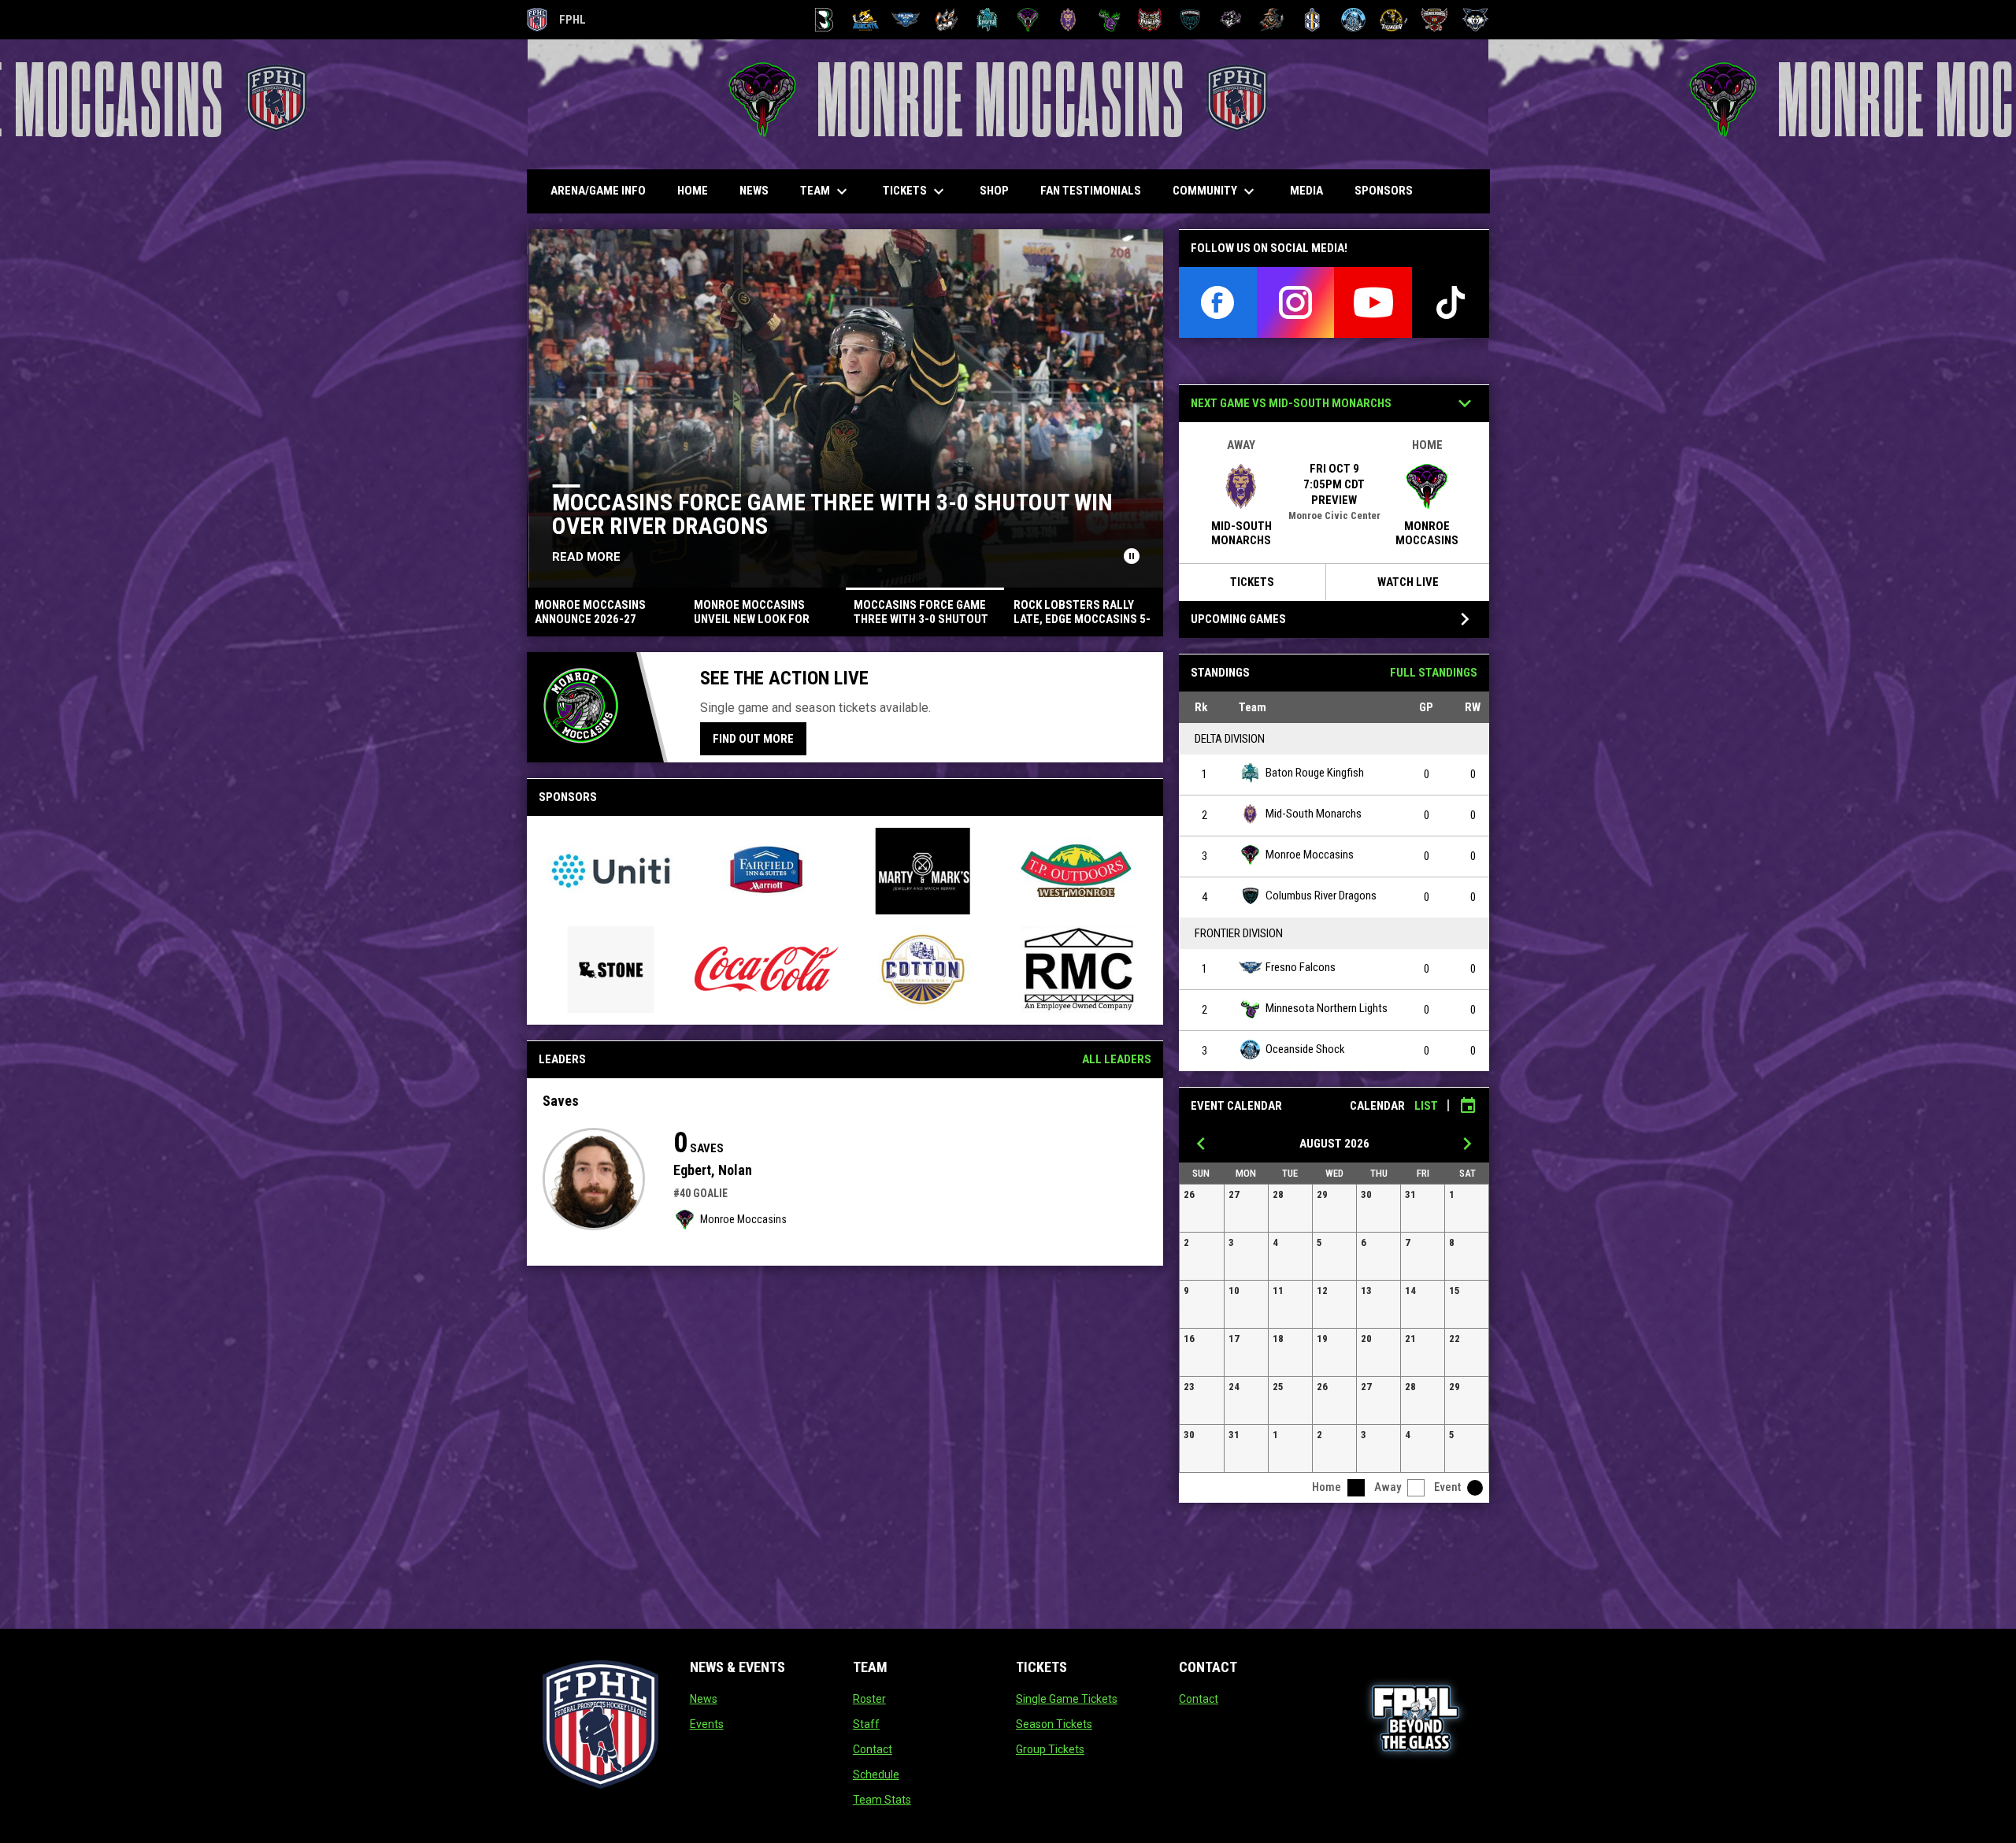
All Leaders (1117, 1059)
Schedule (876, 1774)
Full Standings (1434, 673)
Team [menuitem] (826, 191)
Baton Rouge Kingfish (1315, 773)
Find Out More (753, 739)
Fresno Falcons (1301, 967)
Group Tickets (1050, 1749)
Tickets (1252, 582)
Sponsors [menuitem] (1384, 191)
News (704, 1699)
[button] (1202, 1208)
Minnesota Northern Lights (1327, 1008)
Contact (873, 1749)
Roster (869, 1699)
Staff (866, 1724)
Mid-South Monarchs (1314, 814)
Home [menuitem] (693, 191)
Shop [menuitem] (1000, 190)
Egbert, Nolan (713, 1170)
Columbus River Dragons (1321, 896)
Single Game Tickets (1067, 1699)
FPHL (557, 22)
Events (707, 1724)
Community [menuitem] (1216, 191)
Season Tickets (1054, 1724)
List (1426, 1106)
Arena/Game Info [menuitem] (598, 191)
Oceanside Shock (1305, 1049)
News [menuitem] (754, 191)
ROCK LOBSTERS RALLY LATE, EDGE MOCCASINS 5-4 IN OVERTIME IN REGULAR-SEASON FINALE (916, 514)
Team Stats (882, 1800)
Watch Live (1408, 582)
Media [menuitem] (1306, 191)
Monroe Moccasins (743, 1219)
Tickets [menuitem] (915, 191)
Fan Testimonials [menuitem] (1091, 191)
